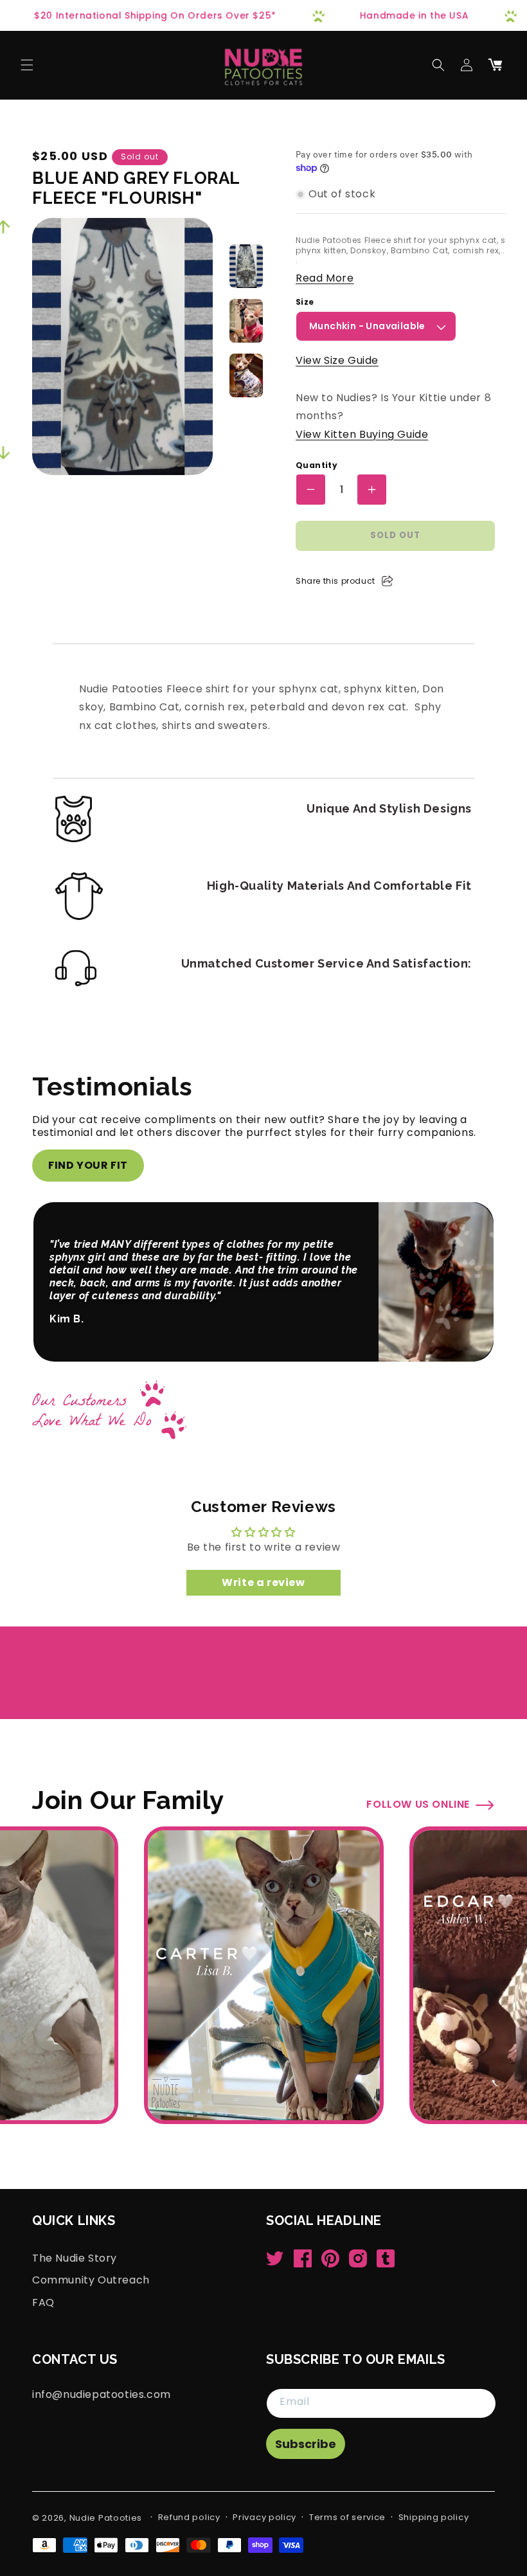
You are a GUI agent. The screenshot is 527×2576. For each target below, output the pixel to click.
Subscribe (306, 2444)
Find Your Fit (88, 1165)
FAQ (43, 2302)
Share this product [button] (335, 581)
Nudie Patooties (106, 2518)
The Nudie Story (75, 2258)
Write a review (263, 1554)
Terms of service (347, 2517)
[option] (246, 266)
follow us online (418, 1776)
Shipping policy (434, 2517)
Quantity (317, 465)
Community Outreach (91, 2280)
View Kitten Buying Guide (362, 434)
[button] (27, 65)
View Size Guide (337, 360)
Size (305, 302)
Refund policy (189, 2517)
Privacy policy (264, 2517)
